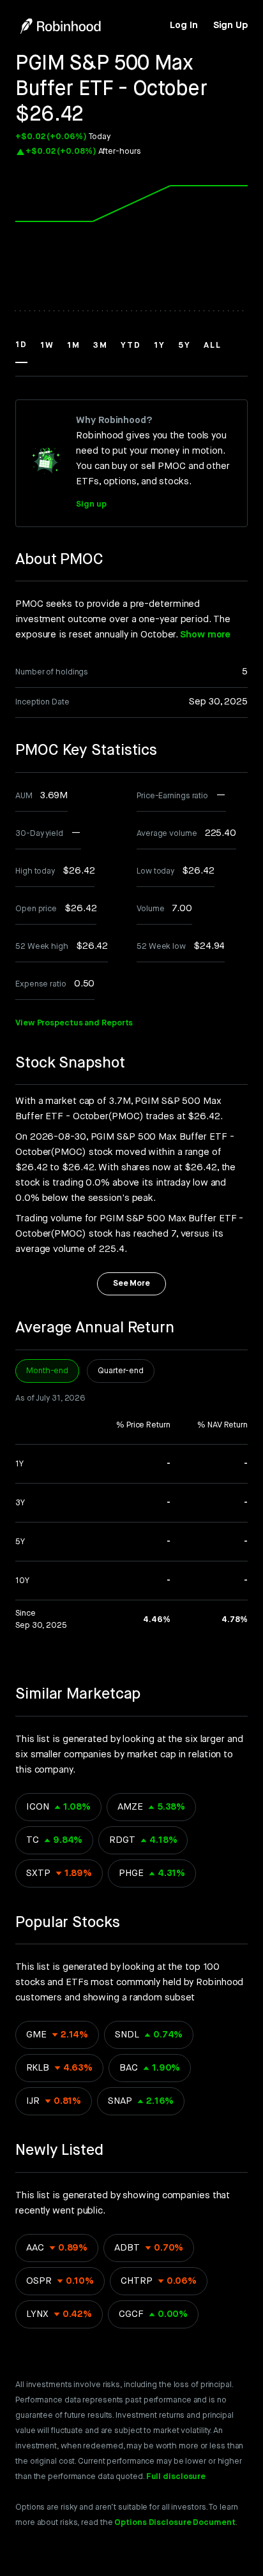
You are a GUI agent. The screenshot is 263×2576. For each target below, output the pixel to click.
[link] (184, 26)
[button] (21, 351)
